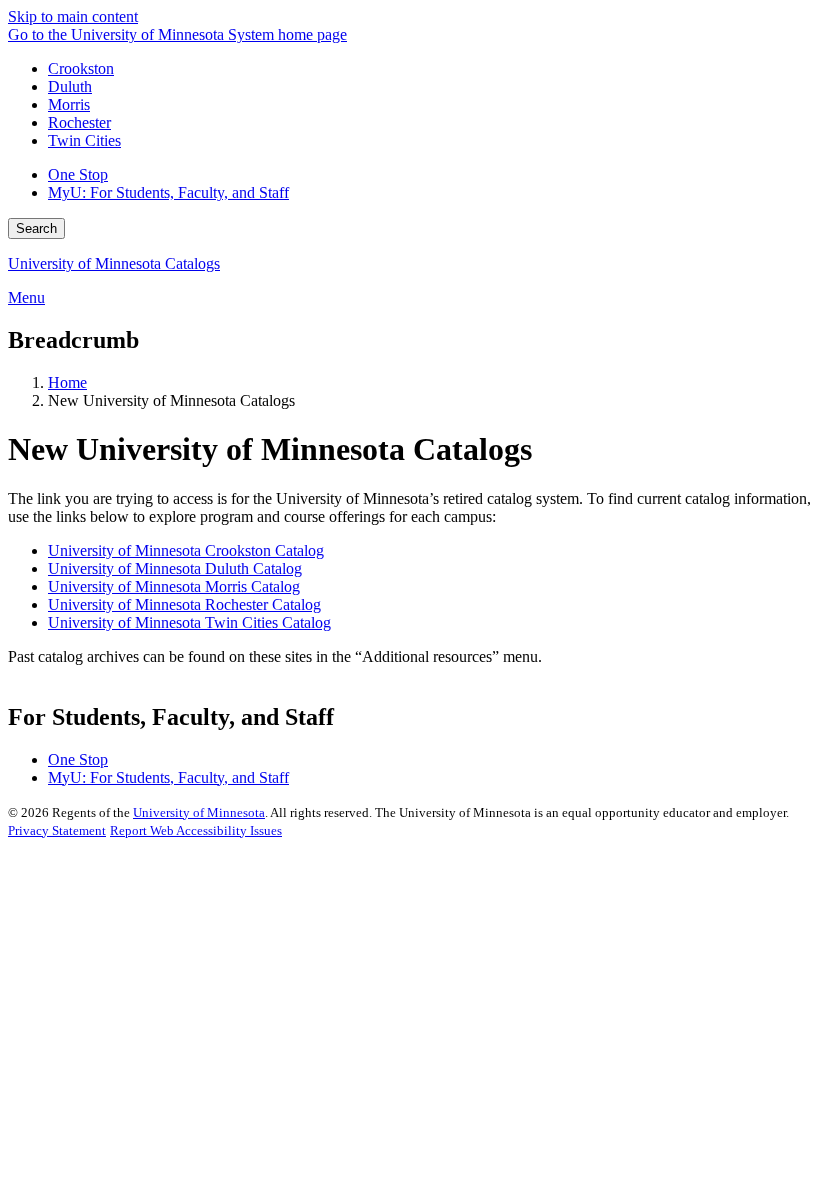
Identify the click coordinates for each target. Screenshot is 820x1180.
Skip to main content (73, 16)
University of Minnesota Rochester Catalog (184, 604)
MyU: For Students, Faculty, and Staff (168, 192)
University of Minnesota (199, 812)
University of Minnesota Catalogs (114, 263)
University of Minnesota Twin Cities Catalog (189, 622)
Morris (69, 104)
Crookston (81, 68)
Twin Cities (84, 140)
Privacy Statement (57, 830)
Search (36, 228)
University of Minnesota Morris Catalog (174, 586)
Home (67, 382)
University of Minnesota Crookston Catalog (186, 550)
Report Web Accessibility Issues (196, 830)
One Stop (78, 174)
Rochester (79, 122)
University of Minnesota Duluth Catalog (175, 568)
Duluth (70, 86)
